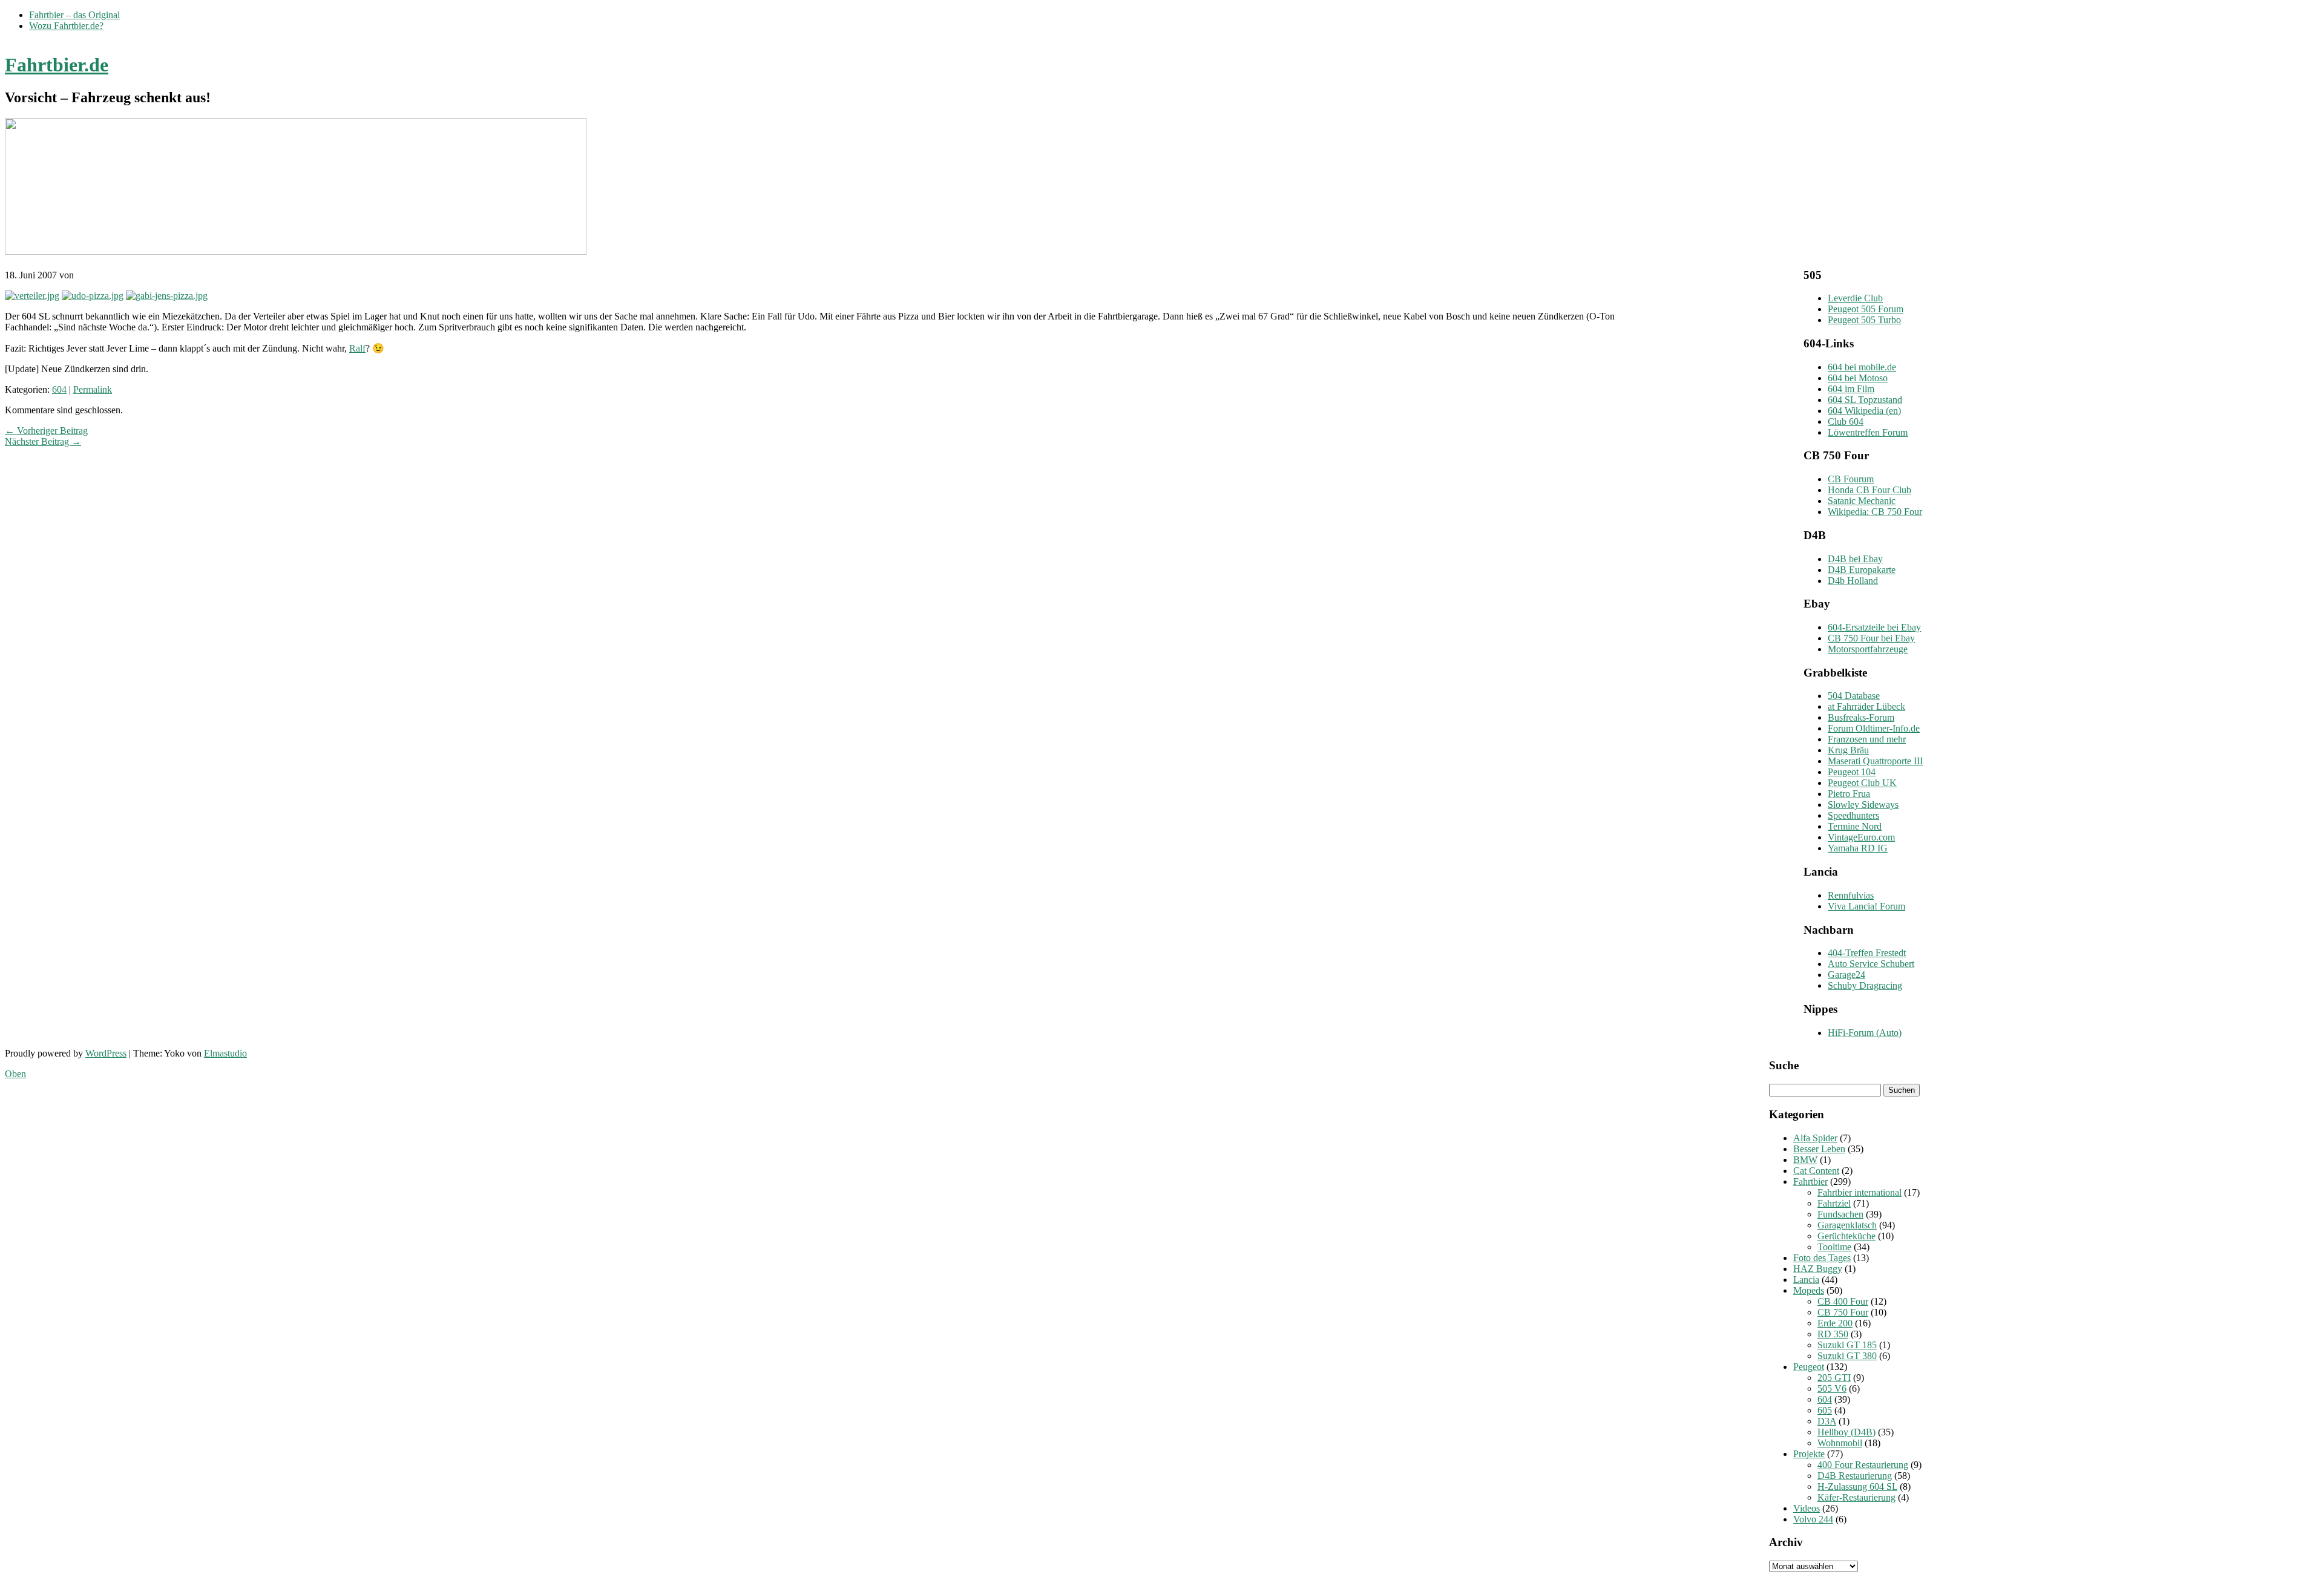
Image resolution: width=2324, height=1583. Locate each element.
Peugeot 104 (1852, 772)
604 (59, 389)
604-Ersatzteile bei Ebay (1874, 627)
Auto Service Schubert (1871, 964)
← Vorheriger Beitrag (46, 431)
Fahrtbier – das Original (74, 15)
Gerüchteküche (1846, 1236)
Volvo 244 (1813, 1519)
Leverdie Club (1855, 298)
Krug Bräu (1848, 750)
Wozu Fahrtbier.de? (66, 26)
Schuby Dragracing (1865, 985)
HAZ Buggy (1818, 1269)
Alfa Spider (1815, 1138)
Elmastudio (225, 1053)
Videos (1807, 1508)
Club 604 (1846, 421)
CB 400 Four (1843, 1301)
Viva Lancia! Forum (1866, 906)
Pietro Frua (1849, 794)
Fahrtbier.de (57, 65)
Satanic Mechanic (1862, 501)
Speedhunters (1853, 815)
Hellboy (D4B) (1846, 1432)
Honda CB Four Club (1869, 490)
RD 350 (1833, 1334)
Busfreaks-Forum (1861, 717)
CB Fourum (1851, 479)
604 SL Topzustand (1865, 400)
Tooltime (1834, 1247)
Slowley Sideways (1863, 805)
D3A (1827, 1421)
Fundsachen (1840, 1214)
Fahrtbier (1810, 1182)
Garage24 (1846, 975)
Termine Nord (1855, 826)
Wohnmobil (1840, 1443)
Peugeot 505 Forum (1866, 309)
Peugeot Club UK (1862, 783)
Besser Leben (1819, 1149)
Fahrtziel (1834, 1203)
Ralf (357, 348)
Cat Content (1816, 1171)
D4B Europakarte (1862, 570)
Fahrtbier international (1860, 1192)
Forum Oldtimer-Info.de (1874, 728)
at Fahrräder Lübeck (1866, 706)
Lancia (1806, 1280)
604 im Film (1851, 389)
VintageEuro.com (1861, 837)
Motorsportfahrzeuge (1868, 649)
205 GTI (1834, 1378)
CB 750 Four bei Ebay (1871, 638)
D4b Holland (1853, 581)
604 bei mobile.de (1862, 367)
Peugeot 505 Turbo (1864, 320)
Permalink (93, 389)
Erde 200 (1835, 1323)
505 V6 (1832, 1388)
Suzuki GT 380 (1847, 1356)
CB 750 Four (1843, 1312)
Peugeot (1809, 1367)
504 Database (1854, 696)
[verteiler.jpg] (32, 296)
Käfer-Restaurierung (1856, 1497)
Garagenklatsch (1847, 1225)
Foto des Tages (1822, 1258)
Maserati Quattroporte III (1875, 761)
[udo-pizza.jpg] (93, 296)
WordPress (106, 1053)
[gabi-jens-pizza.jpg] (167, 296)
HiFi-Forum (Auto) (1865, 1033)
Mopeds (1809, 1290)
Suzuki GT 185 (1847, 1345)
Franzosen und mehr (1867, 739)
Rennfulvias (1851, 895)
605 (1825, 1410)
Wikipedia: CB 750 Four (1875, 512)
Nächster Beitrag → (43, 441)
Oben (15, 1074)
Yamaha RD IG (1858, 848)
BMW (1805, 1160)
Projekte (1809, 1454)
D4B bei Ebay (1855, 559)
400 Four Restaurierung (1863, 1465)
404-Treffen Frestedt (1867, 953)
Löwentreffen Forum (1868, 432)
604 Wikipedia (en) (1864, 411)
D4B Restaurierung (1855, 1476)
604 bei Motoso (1858, 378)
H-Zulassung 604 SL (1857, 1486)
